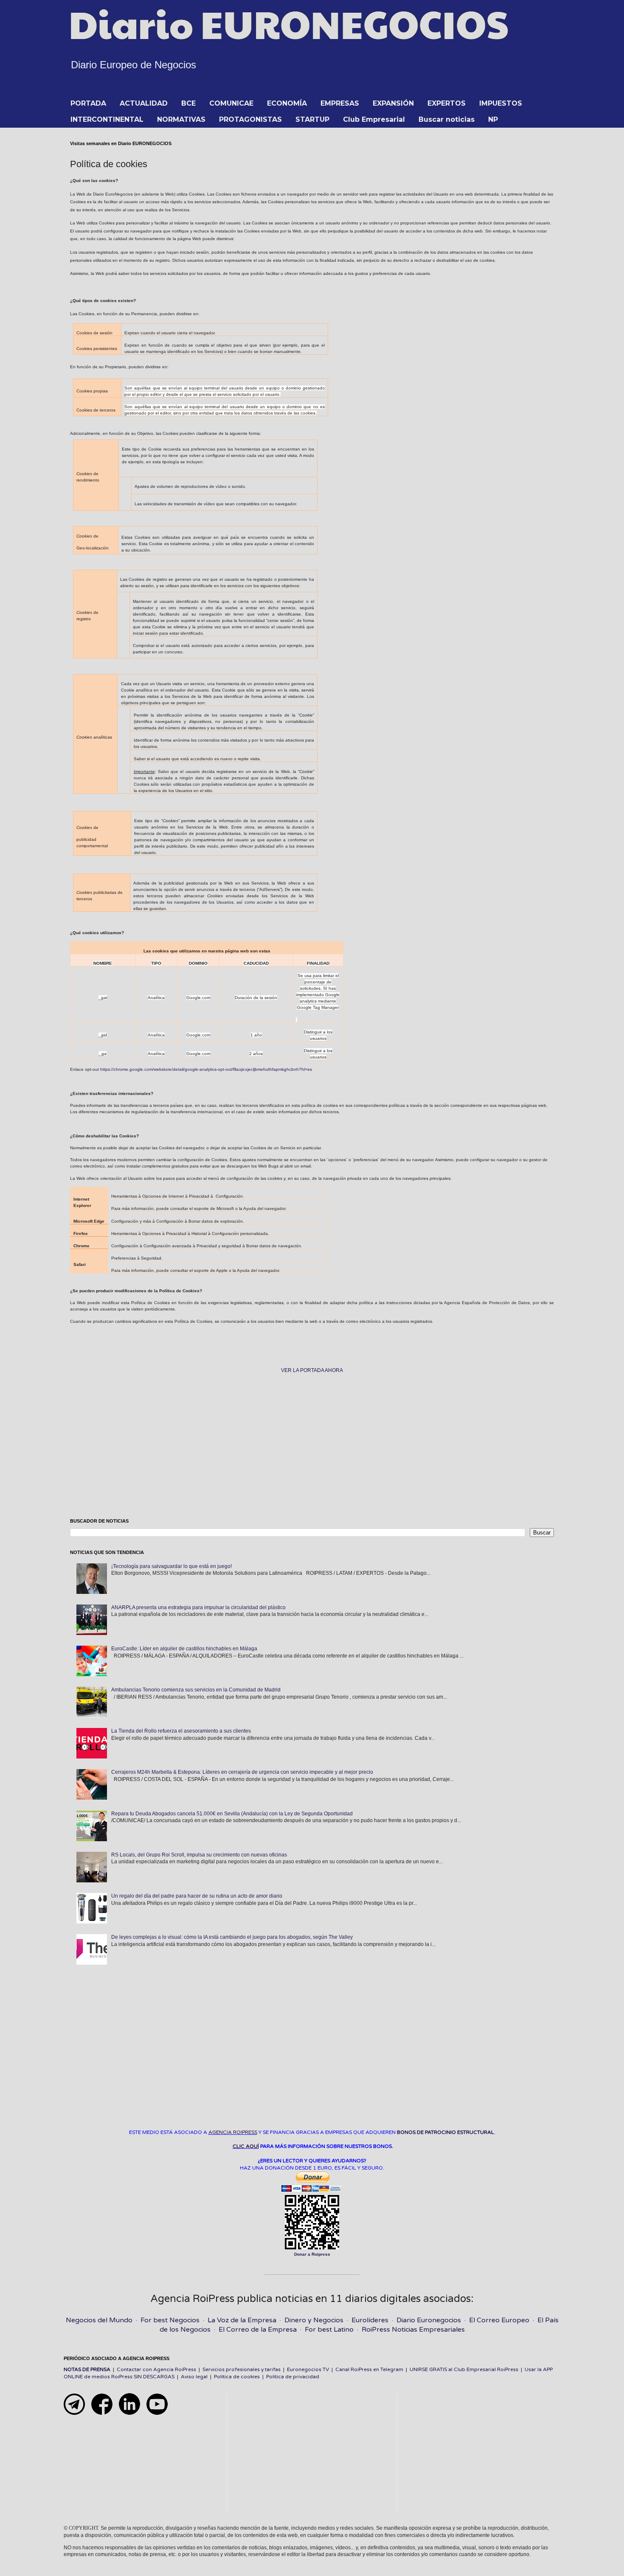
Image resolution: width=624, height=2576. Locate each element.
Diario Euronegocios (429, 2320)
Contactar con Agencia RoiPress (156, 2369)
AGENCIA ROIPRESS (233, 2132)
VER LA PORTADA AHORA (312, 1370)
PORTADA (88, 103)
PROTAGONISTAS (250, 119)
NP (493, 119)
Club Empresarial (374, 119)
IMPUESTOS (501, 103)
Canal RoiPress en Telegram (369, 2369)
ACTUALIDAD (144, 103)
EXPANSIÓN (393, 103)
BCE (188, 103)
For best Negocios (170, 2320)
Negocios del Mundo (99, 2320)
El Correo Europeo (499, 2320)
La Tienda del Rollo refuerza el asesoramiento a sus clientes (181, 1731)
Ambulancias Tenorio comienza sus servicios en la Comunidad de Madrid (196, 1690)
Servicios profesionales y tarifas (242, 2369)
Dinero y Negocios (314, 2320)
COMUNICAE (231, 103)
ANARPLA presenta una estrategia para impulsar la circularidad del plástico (198, 1607)
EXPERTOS (447, 103)
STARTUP (312, 119)
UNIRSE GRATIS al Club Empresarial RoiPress (464, 2369)
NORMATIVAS (181, 119)
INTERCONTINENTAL (107, 119)
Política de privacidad (293, 2377)
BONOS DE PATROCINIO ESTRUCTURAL (446, 2132)
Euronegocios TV (308, 2369)
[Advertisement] (312, 1446)
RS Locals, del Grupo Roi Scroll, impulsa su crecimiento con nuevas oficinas (199, 1855)
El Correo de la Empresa (258, 2330)
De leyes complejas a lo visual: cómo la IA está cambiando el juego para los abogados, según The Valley (232, 1937)
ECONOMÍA (287, 103)
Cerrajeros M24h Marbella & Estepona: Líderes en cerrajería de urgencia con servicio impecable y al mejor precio (242, 1772)
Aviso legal (194, 2377)
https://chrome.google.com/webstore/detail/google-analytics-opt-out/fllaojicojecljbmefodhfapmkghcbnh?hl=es (206, 1069)
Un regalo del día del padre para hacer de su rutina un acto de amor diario (197, 1896)
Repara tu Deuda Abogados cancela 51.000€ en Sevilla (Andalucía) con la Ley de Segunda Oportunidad (232, 1814)
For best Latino (329, 2330)
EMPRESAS (340, 103)
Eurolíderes (370, 2320)
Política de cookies (237, 2377)
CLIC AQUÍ (246, 2146)
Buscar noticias (447, 119)
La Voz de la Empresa (242, 2320)
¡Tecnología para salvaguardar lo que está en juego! (171, 1566)
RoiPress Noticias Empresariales (413, 2330)
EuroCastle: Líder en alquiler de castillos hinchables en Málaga (184, 1649)
